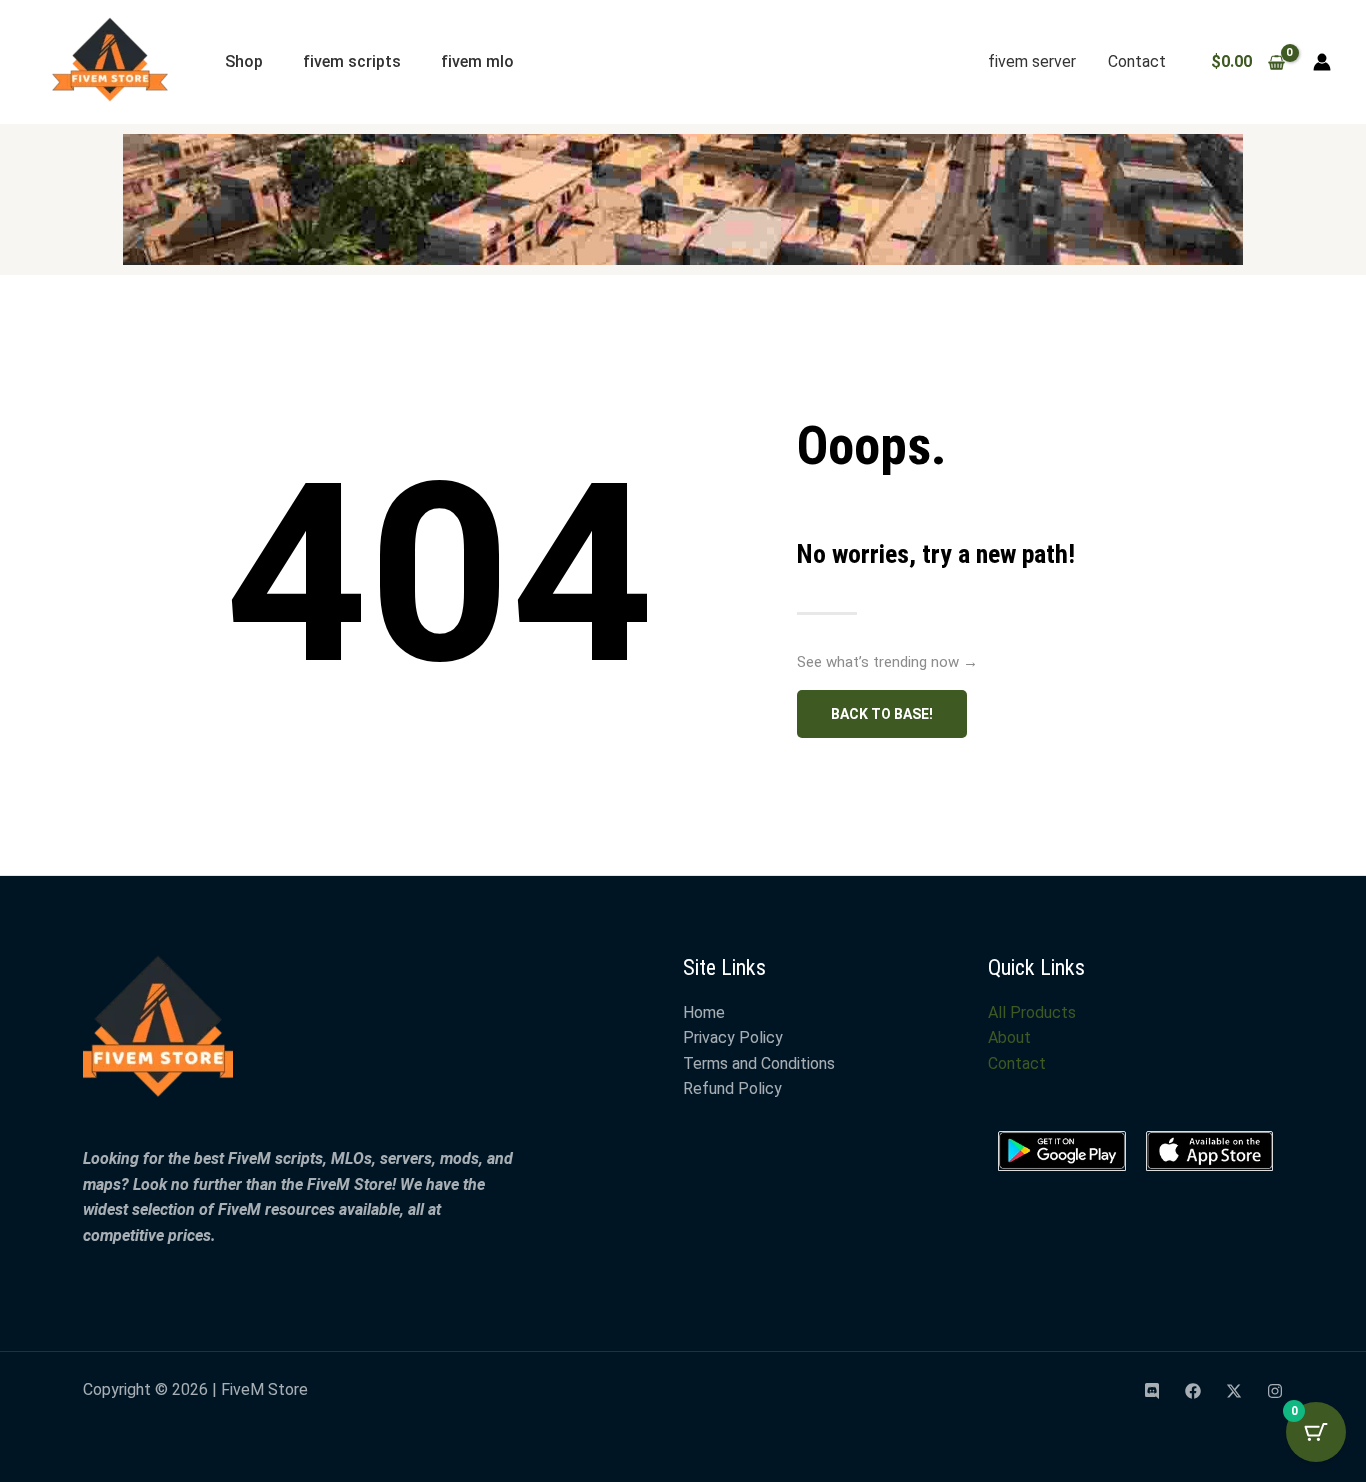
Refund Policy (732, 1088)
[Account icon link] (1322, 62)
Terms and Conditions (759, 1063)
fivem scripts (352, 61)
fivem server (1032, 61)
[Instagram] (1275, 1391)
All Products (1032, 1012)
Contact (1137, 61)
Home (704, 1012)
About (1009, 1037)
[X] (1234, 1391)
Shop (244, 61)
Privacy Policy (733, 1037)
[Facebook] (1193, 1391)
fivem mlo (477, 61)
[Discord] (1152, 1391)
